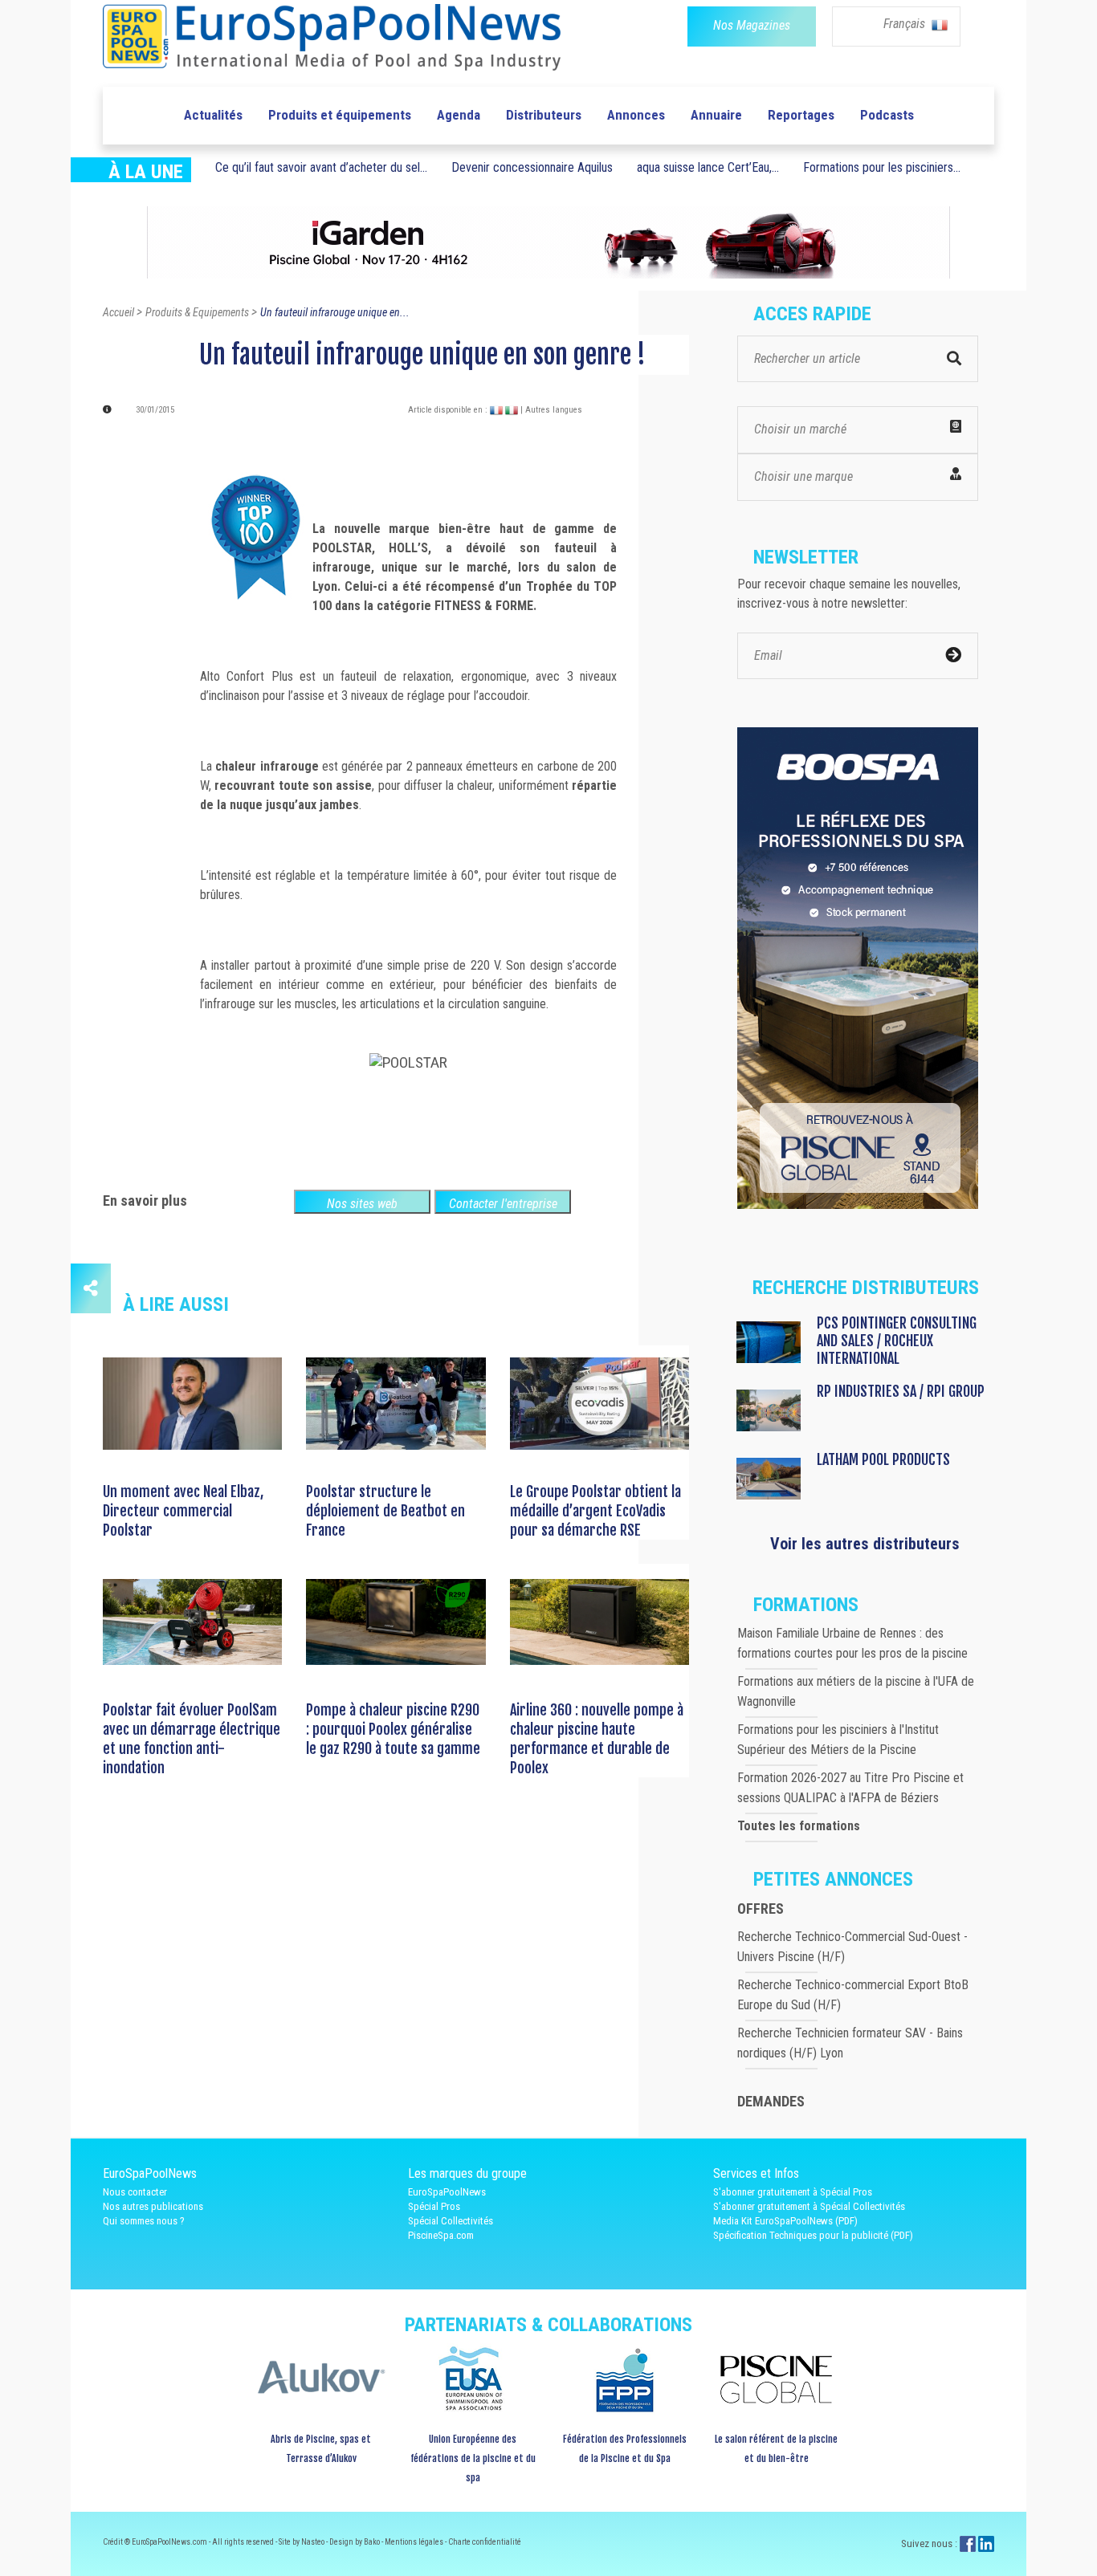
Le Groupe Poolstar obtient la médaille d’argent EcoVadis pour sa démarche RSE (595, 1511)
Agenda (459, 115)
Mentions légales (415, 2542)
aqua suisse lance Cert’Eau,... (708, 167)
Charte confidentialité (485, 2542)
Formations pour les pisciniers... (882, 167)
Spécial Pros (434, 2206)
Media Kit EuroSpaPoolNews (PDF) (785, 2221)
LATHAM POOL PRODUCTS (883, 1459)
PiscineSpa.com (441, 2235)
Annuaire (716, 115)
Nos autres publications (153, 2206)
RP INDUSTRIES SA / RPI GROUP (901, 1391)
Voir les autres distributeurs (865, 1544)
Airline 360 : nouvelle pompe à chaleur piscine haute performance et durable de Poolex (597, 1739)
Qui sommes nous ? (144, 2221)
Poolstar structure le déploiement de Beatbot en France (385, 1511)
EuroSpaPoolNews (447, 2192)
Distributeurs (544, 115)
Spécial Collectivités (451, 2221)
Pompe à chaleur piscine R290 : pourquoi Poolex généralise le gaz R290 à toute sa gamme (393, 1729)
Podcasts (887, 115)
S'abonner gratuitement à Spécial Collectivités (809, 2206)
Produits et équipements (340, 115)
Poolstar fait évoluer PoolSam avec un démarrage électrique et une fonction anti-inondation (192, 1739)
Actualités (213, 115)
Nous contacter (135, 2192)
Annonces (636, 115)
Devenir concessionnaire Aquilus (532, 167)
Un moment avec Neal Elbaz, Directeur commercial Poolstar (183, 1511)
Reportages (801, 115)
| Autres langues (551, 410)
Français (906, 24)
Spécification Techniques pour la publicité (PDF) (813, 2235)
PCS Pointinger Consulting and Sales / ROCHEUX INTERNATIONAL (897, 1341)
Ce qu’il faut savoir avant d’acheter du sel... (321, 167)
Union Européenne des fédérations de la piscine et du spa (473, 2458)
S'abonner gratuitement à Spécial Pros (793, 2192)
